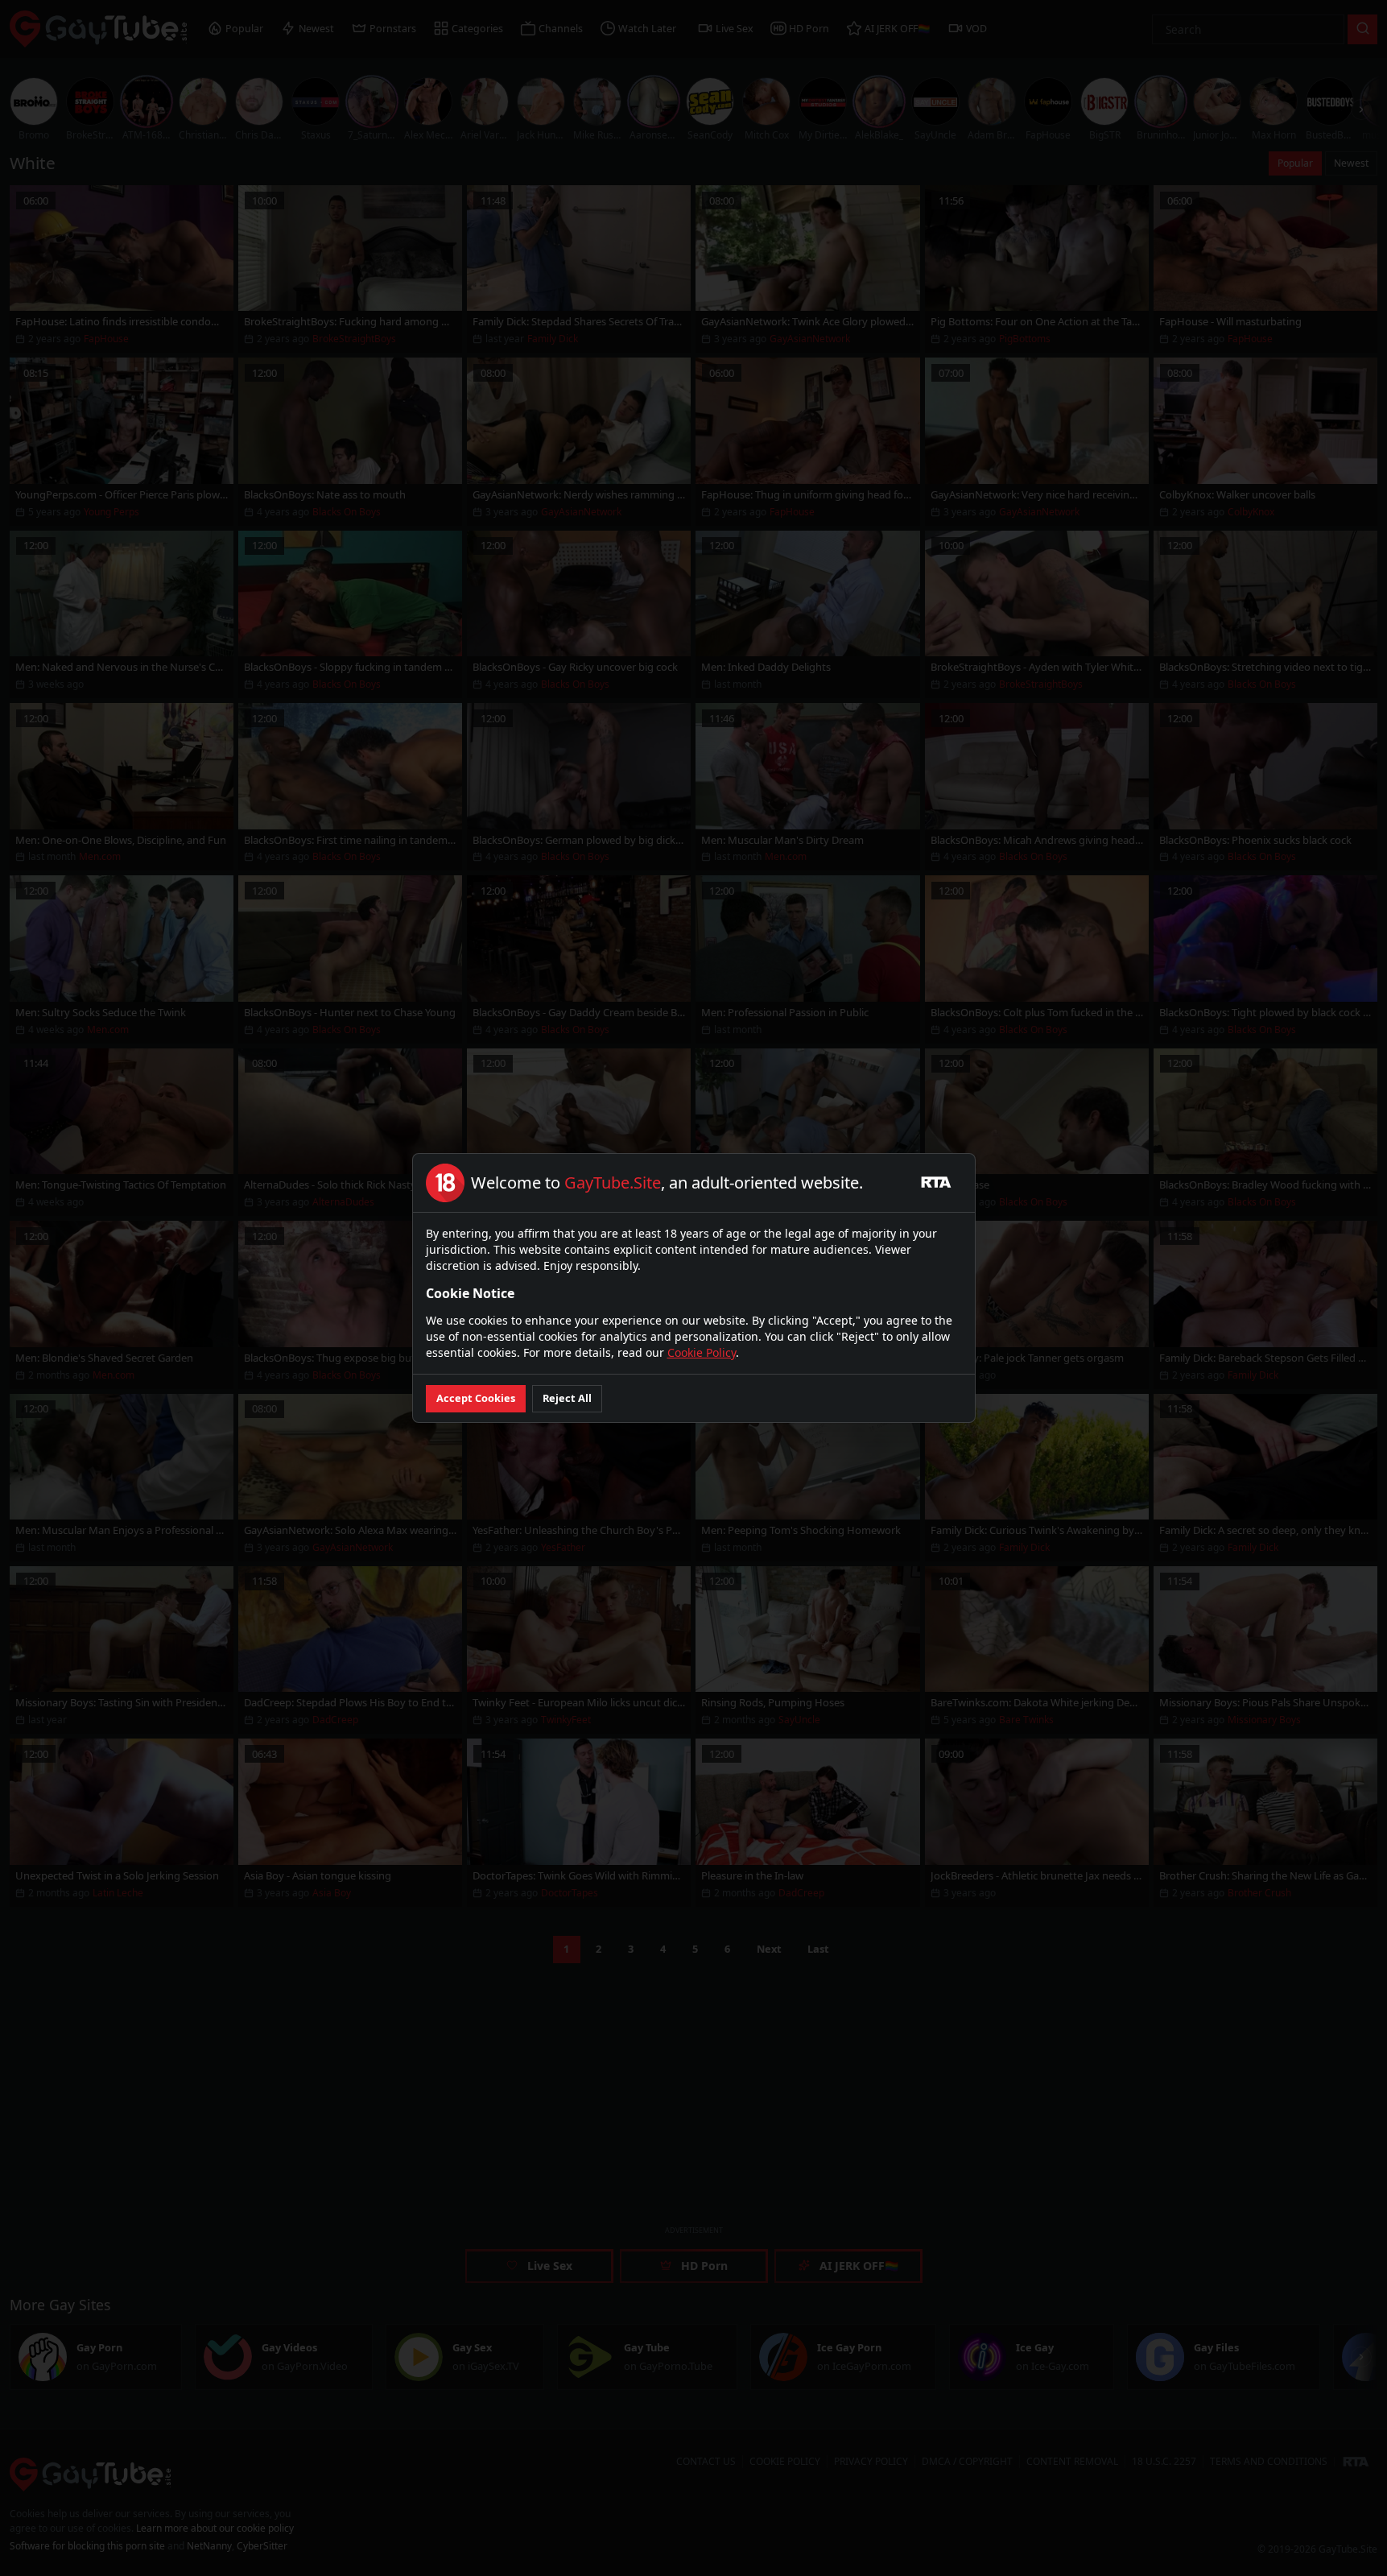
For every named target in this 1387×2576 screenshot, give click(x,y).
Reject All (567, 1398)
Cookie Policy (702, 1352)
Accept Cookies (476, 1398)
